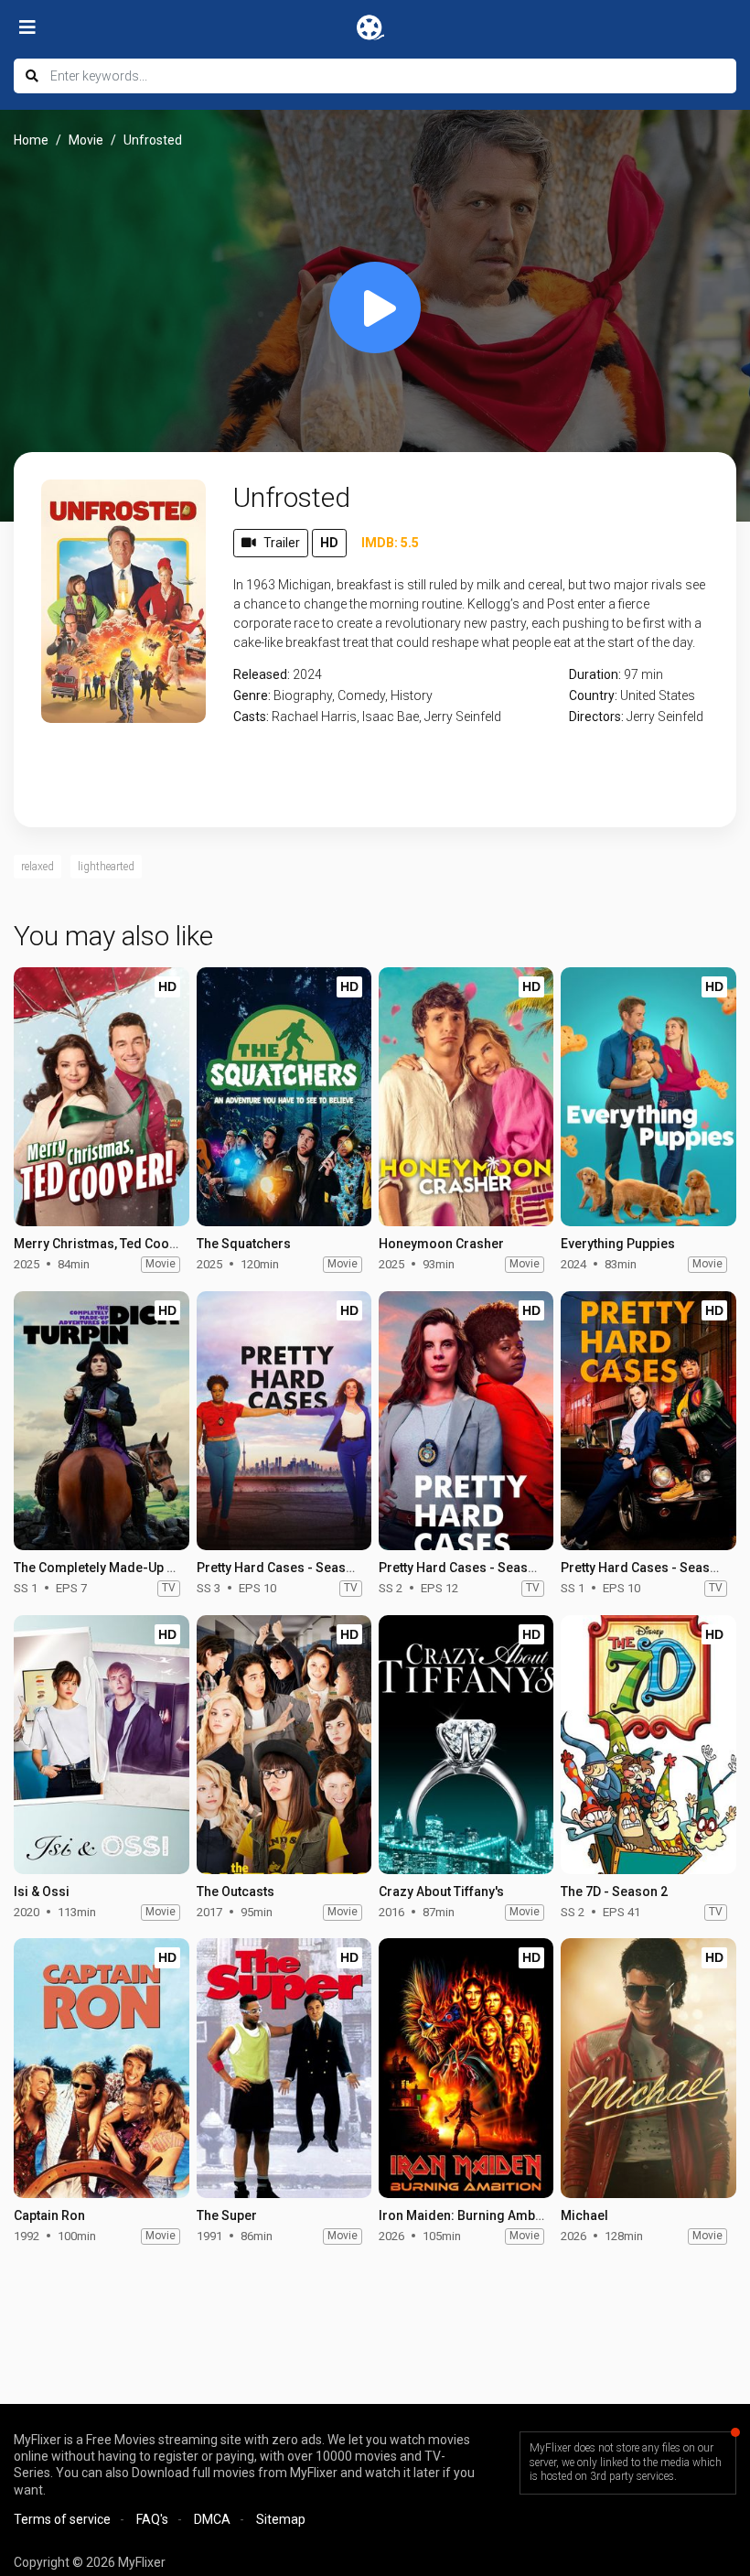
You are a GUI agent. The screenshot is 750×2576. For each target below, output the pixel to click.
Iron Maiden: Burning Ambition (470, 2215)
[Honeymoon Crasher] (466, 1097)
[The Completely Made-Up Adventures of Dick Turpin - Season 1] (101, 1421)
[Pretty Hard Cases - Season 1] (648, 1421)
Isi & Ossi (42, 1892)
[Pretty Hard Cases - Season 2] (466, 1421)
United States (658, 695)
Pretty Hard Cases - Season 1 (648, 1568)
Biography (303, 695)
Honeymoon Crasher (441, 1244)
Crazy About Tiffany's (441, 1892)
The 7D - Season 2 (614, 1892)
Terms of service (62, 2519)
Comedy (361, 695)
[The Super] (284, 2068)
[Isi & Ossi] (101, 1745)
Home (31, 140)
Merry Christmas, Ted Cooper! (103, 1244)
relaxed (37, 867)
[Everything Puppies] (648, 1097)
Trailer (282, 543)
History (412, 695)
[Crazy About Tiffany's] (466, 1745)
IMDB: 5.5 (390, 543)
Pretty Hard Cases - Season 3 (284, 1568)
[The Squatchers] (284, 1097)
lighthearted (106, 867)
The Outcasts (236, 1892)
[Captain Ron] (101, 2068)
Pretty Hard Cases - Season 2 (466, 1568)
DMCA (212, 2519)
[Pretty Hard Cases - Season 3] (284, 1421)
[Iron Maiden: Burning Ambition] (466, 2068)
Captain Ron (49, 2215)
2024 (307, 674)
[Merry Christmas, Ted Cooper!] (101, 1097)
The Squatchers (244, 1244)
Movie (86, 140)
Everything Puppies (618, 1244)
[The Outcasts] (284, 1745)
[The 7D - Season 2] (648, 1745)
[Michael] (648, 2068)
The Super (227, 2215)
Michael (584, 2215)
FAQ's (152, 2519)
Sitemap (281, 2519)
